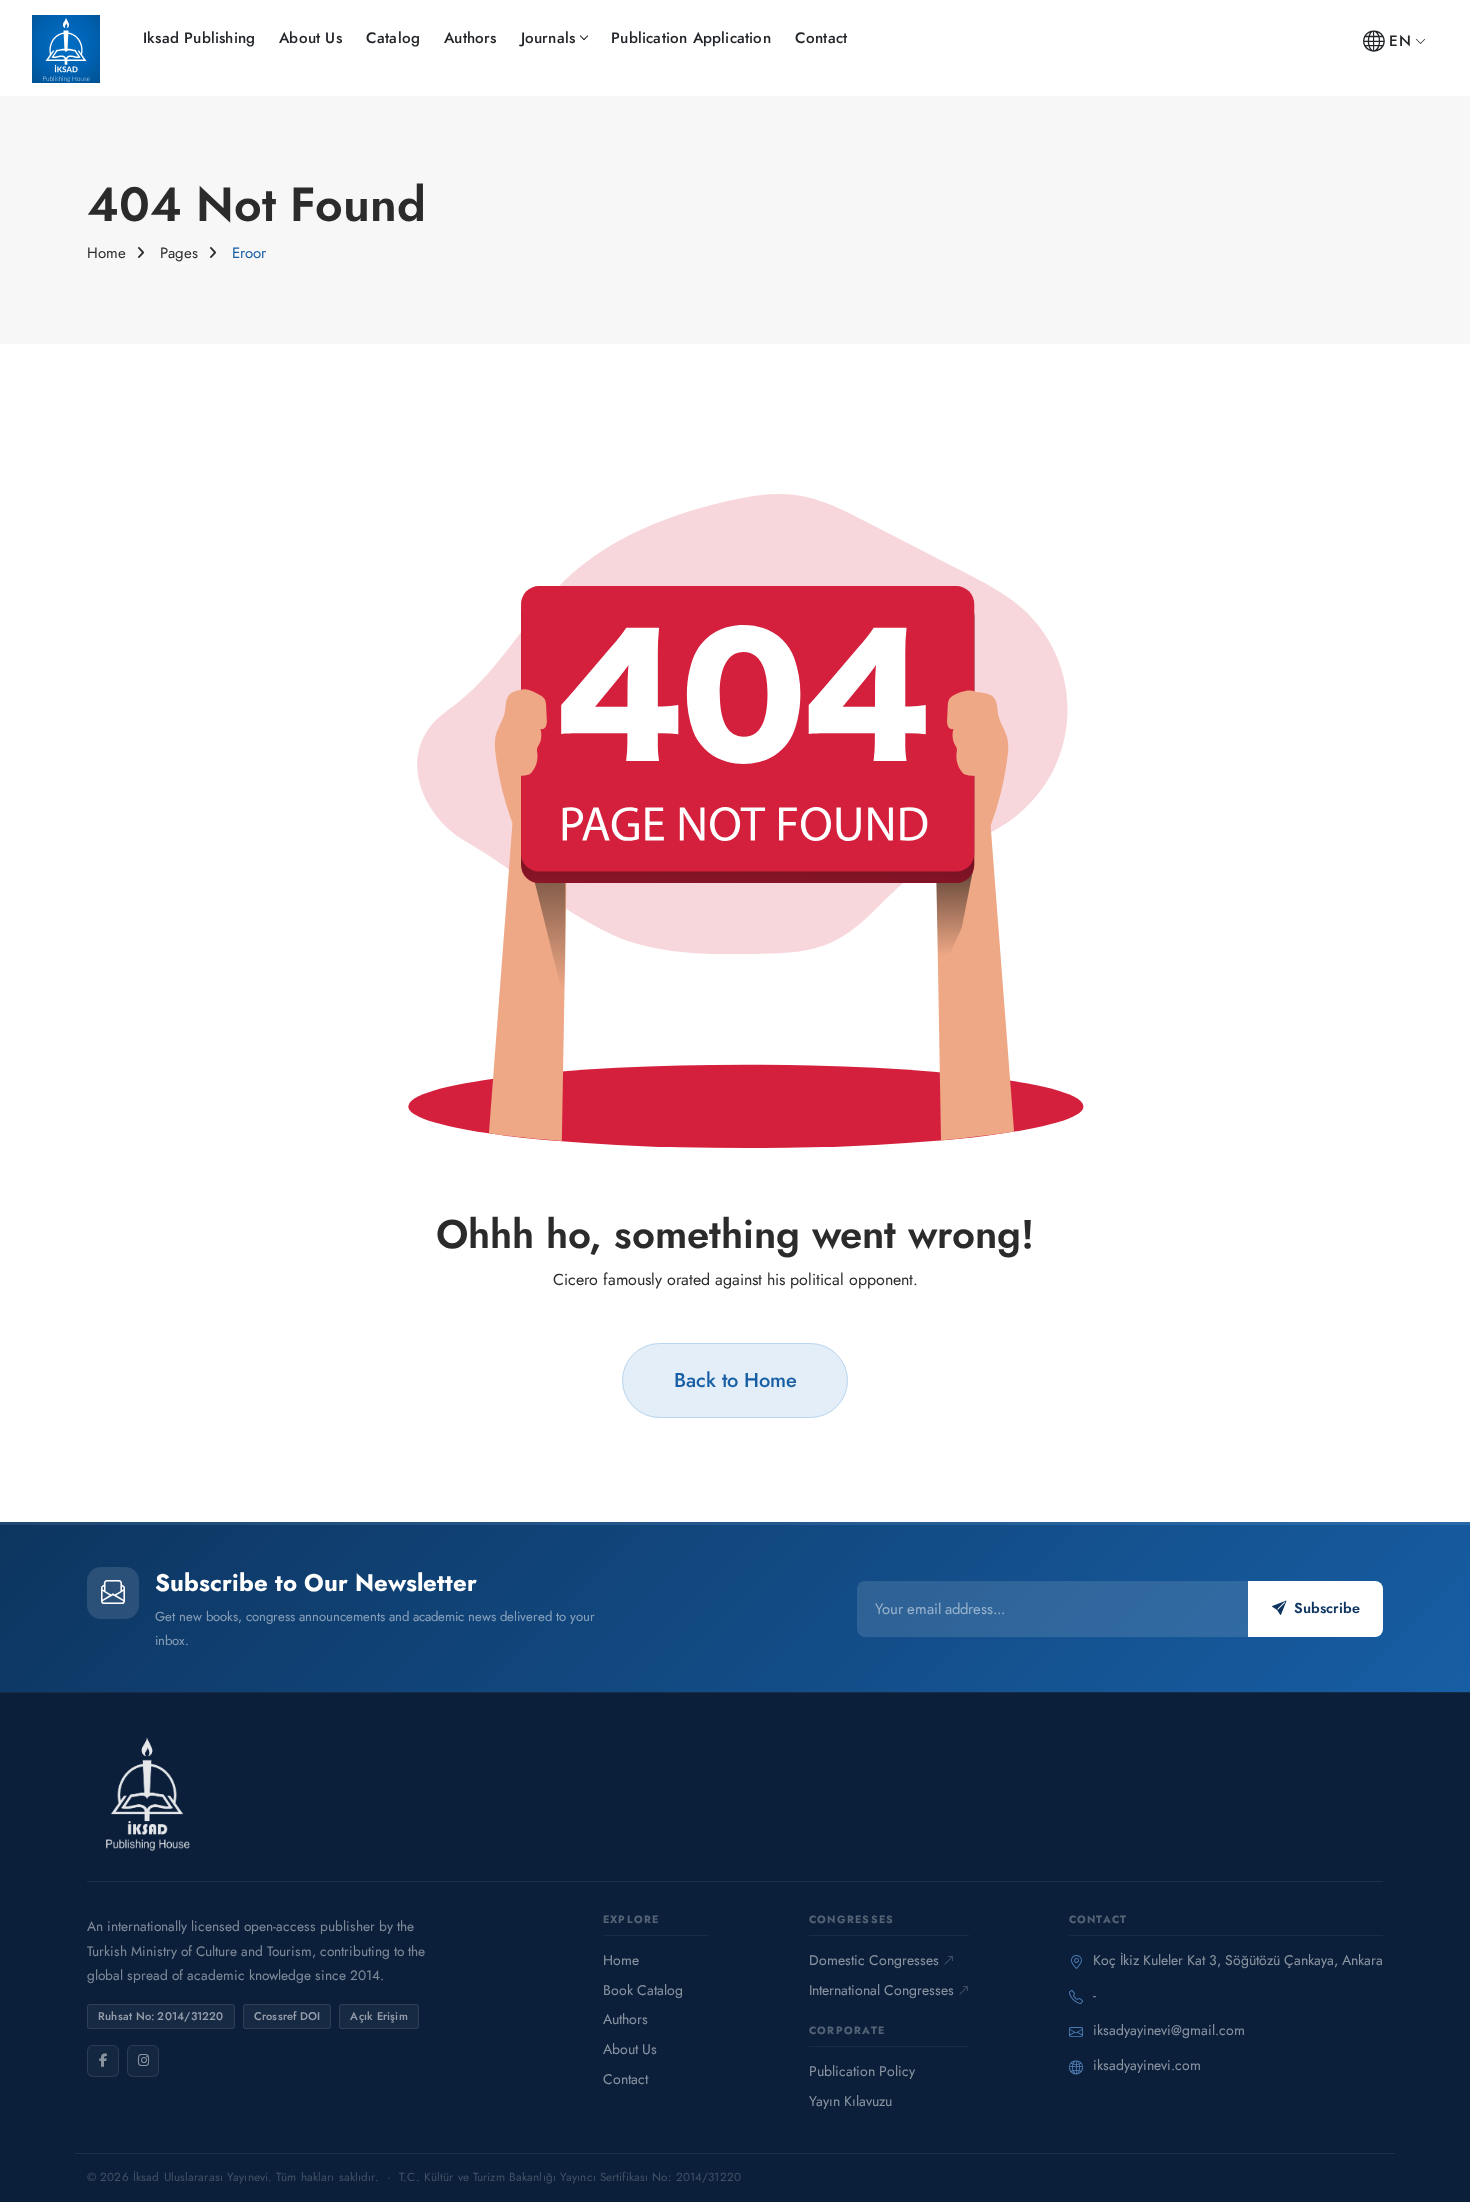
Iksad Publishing (199, 38)
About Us (310, 38)
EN (1399, 41)
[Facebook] (103, 2061)
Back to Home (735, 1380)
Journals (548, 38)
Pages (179, 253)
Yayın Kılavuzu (850, 2101)
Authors (470, 38)
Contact (821, 38)
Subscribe (1327, 1608)
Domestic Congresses (874, 1960)
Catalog (393, 38)
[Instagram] (143, 2061)
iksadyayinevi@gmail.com (1169, 2030)
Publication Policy (862, 2071)
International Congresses (881, 1990)
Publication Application (691, 38)
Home (106, 253)
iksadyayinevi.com (1147, 2065)
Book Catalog (643, 1990)
